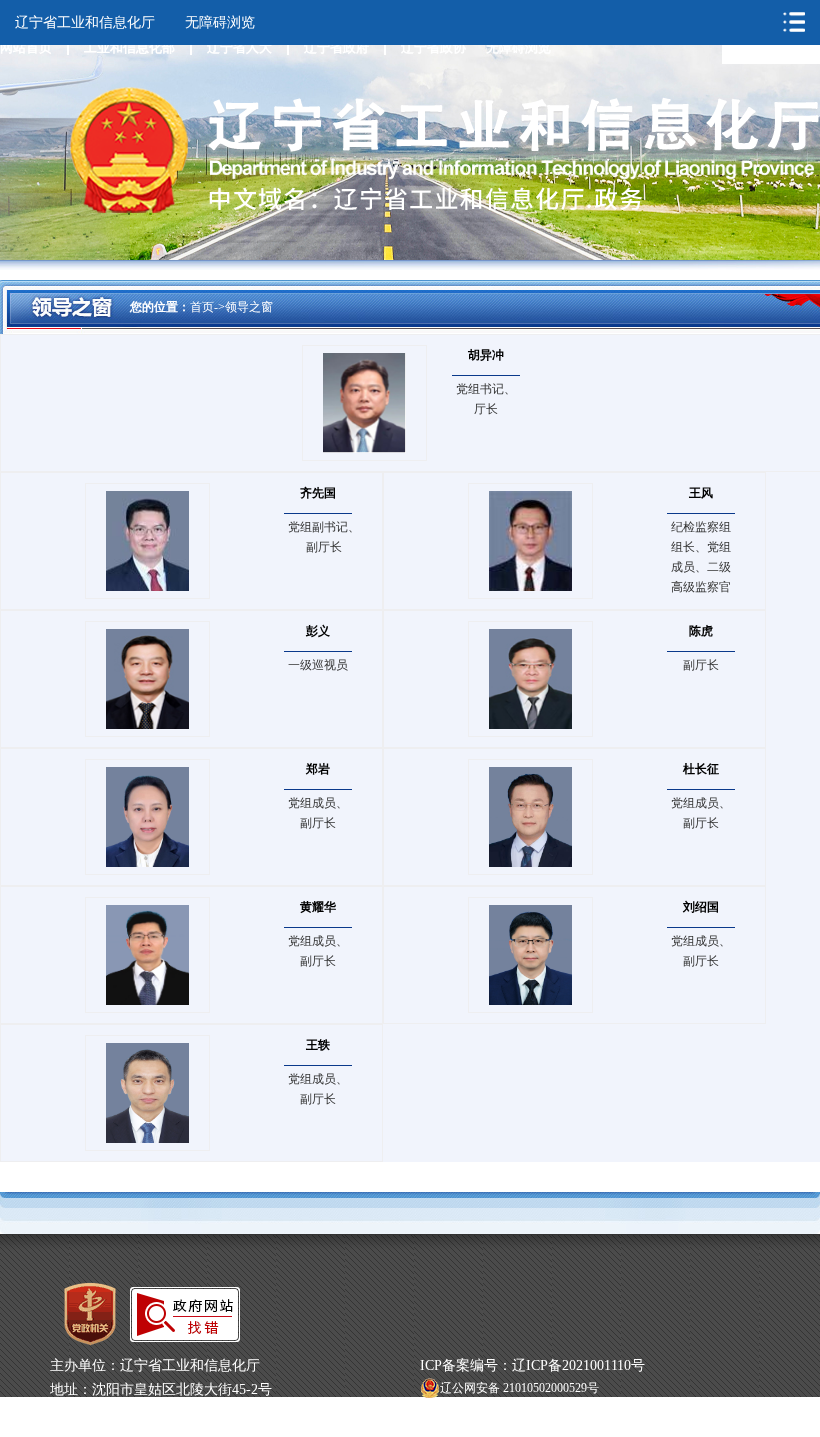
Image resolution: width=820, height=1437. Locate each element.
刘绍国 (701, 907)
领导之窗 (249, 307)
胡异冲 (486, 355)
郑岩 (318, 769)
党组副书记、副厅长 (324, 537)
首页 (202, 307)
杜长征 (701, 769)
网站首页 (26, 47)
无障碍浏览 (518, 47)
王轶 (318, 1045)
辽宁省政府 (336, 47)
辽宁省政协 (433, 47)
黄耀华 (318, 907)
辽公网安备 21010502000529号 (519, 1388)
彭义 (318, 631)
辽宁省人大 (239, 47)
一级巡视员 (318, 665)
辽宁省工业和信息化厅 (85, 22)
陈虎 (701, 631)
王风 (701, 493)
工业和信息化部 (129, 47)
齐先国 (318, 493)
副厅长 (701, 665)
